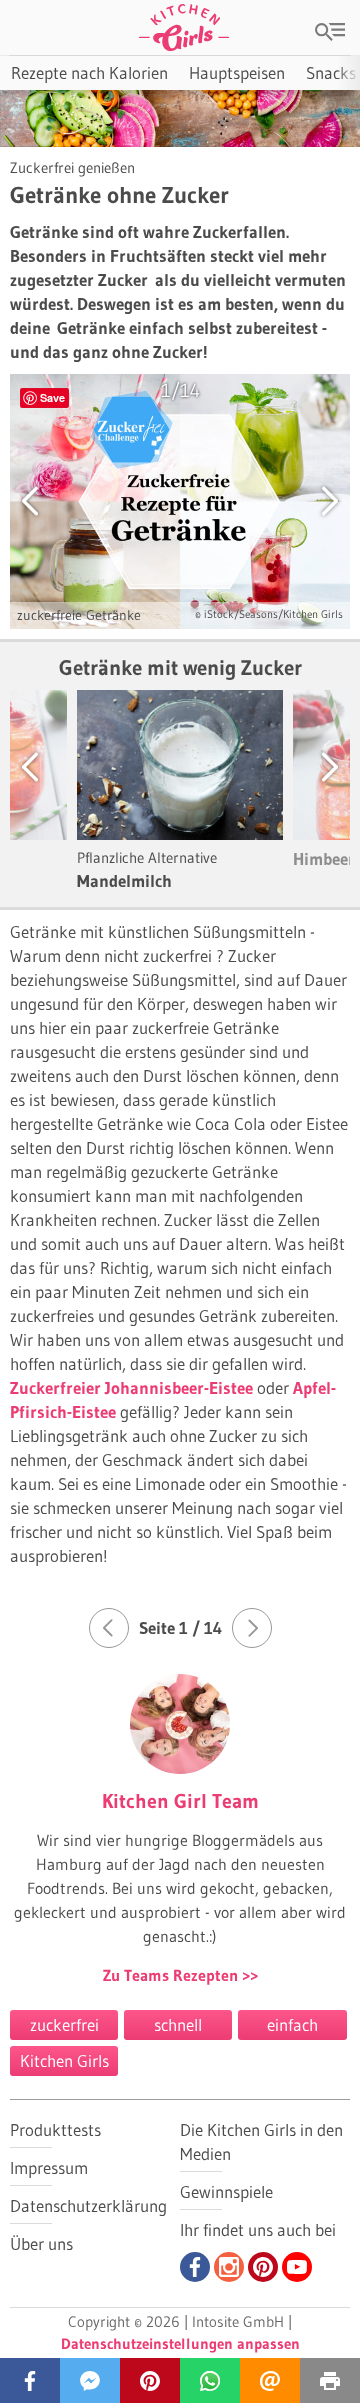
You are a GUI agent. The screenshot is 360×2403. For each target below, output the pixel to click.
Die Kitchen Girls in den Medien (261, 2141)
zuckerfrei (64, 2024)
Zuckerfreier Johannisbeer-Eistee (131, 1387)
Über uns (41, 2243)
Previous (50, 766)
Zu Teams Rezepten (172, 1975)
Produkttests (55, 2129)
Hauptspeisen (237, 72)
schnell (178, 2024)
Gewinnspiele (226, 2191)
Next (310, 766)
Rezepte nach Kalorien (89, 72)
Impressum (49, 2167)
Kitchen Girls (64, 2060)
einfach (292, 2024)
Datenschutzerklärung (88, 2205)
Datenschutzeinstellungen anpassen (180, 2343)
